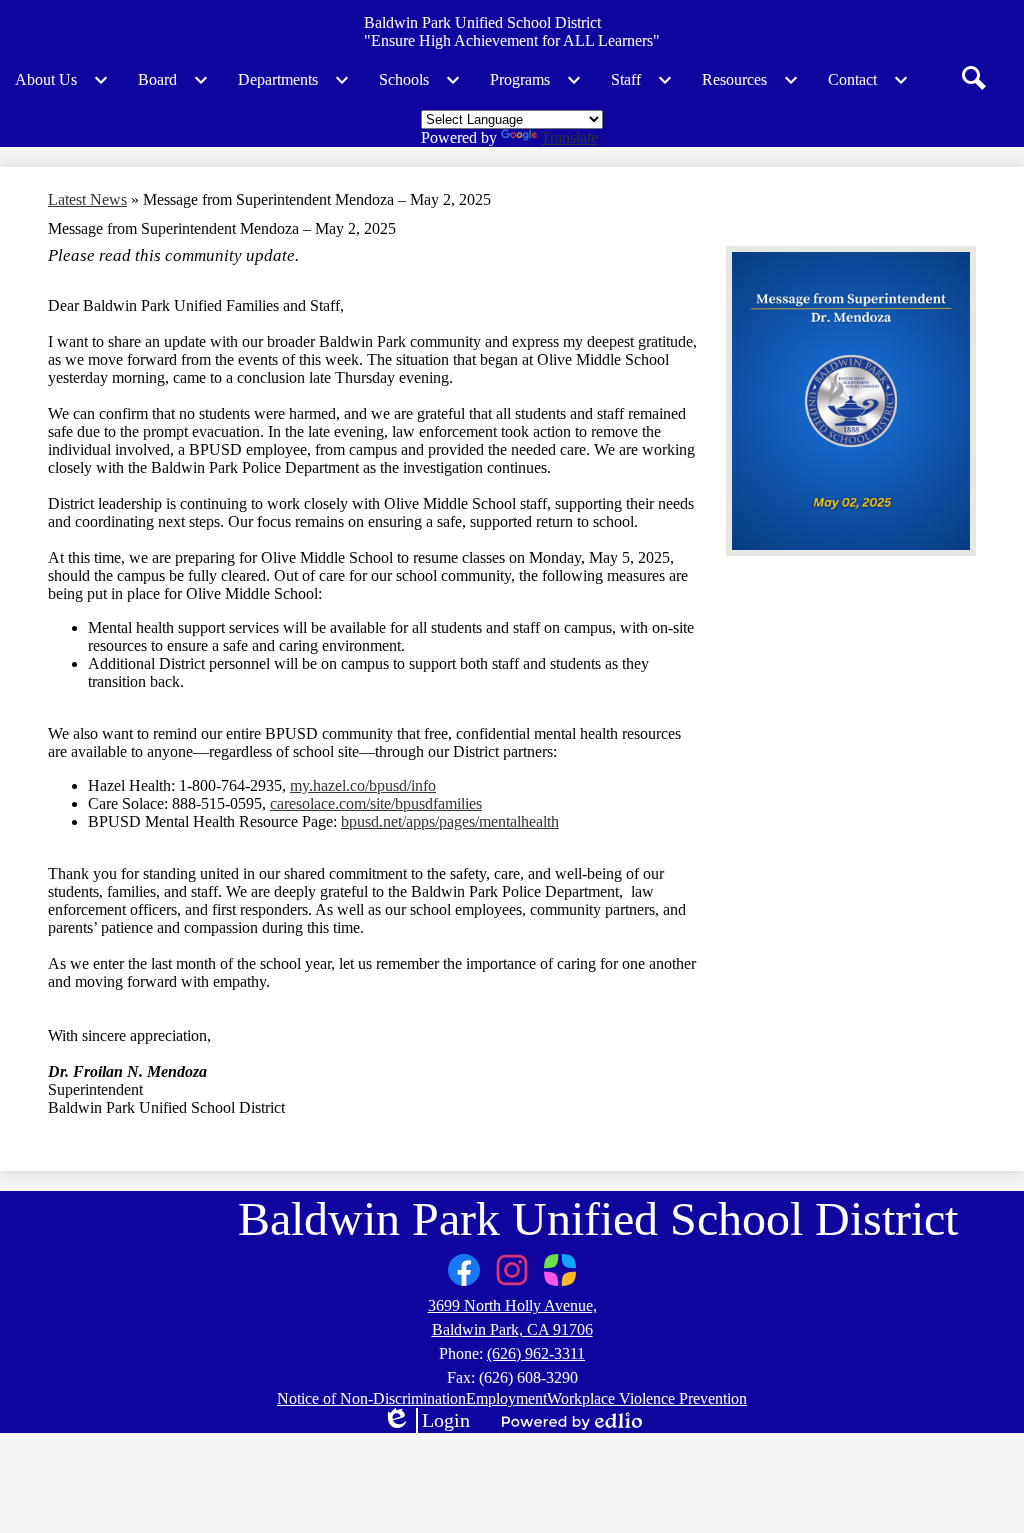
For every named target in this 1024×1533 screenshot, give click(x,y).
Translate (569, 137)
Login (426, 1421)
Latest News (87, 199)
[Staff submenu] (642, 80)
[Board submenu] (173, 80)
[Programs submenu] (536, 80)
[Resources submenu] (750, 80)
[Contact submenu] (868, 80)
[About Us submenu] (62, 80)
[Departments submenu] (294, 80)
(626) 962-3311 (536, 1353)
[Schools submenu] (420, 80)
